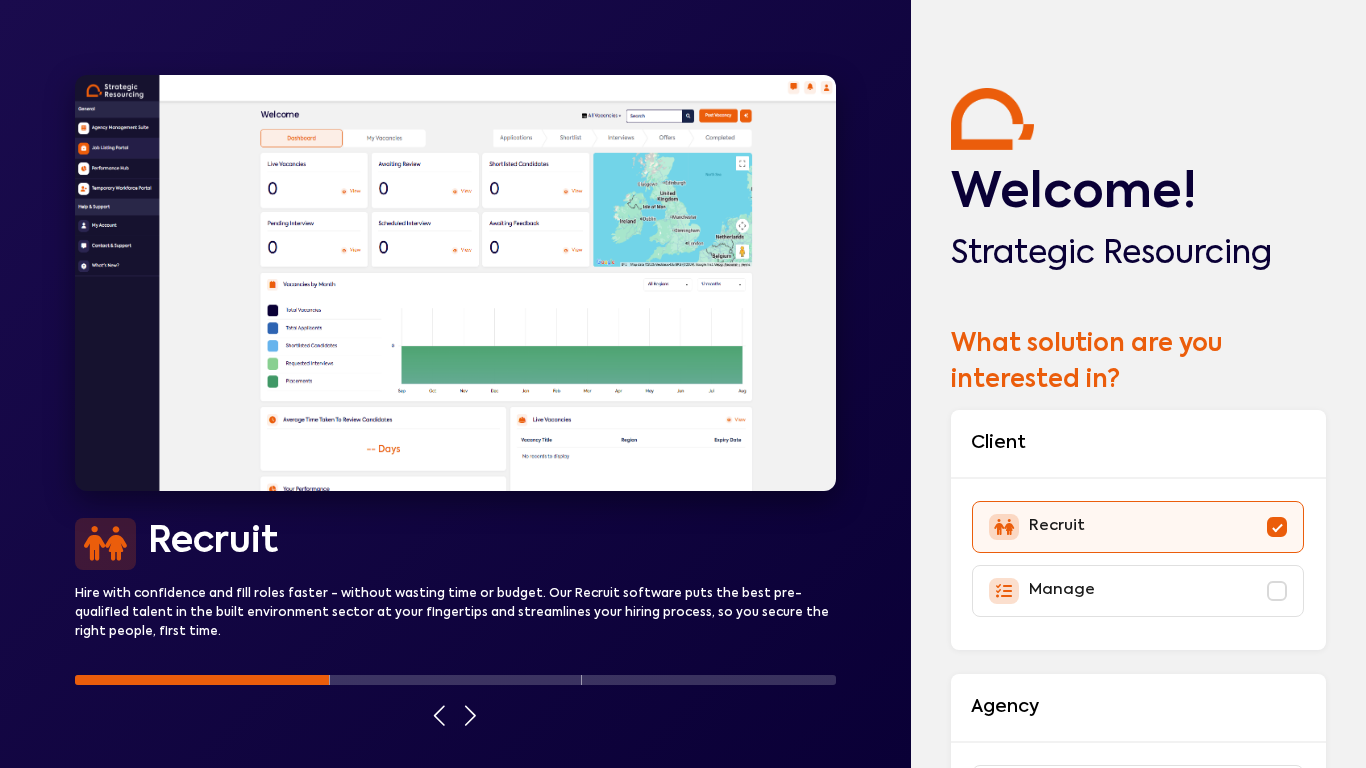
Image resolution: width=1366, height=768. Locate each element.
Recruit (213, 542)
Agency (1005, 707)
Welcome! (1074, 194)
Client (998, 443)
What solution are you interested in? (1086, 362)
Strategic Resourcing (1111, 254)
